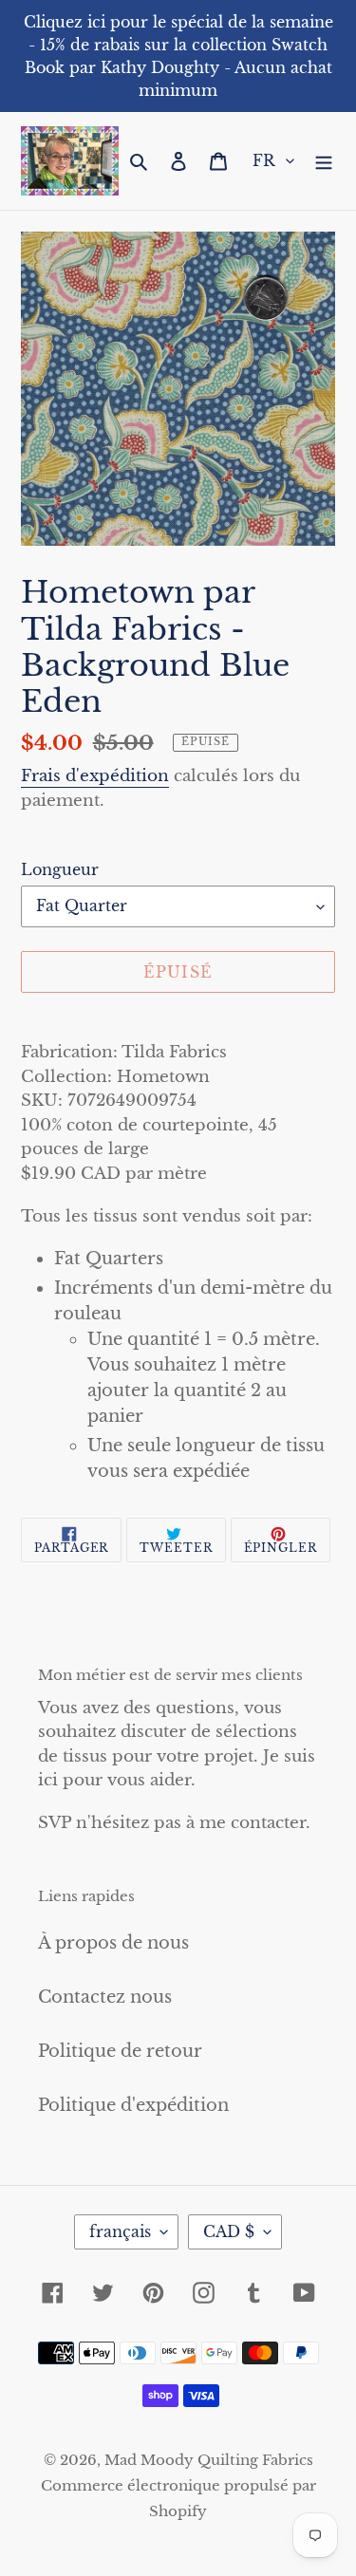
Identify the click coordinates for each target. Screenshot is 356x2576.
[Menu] (324, 161)
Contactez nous (105, 1997)
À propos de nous (113, 1943)
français (120, 2231)
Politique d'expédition (133, 2105)
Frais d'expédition (95, 776)
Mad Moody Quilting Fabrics (209, 2460)
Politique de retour (120, 2051)
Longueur (60, 869)
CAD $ (229, 2231)
